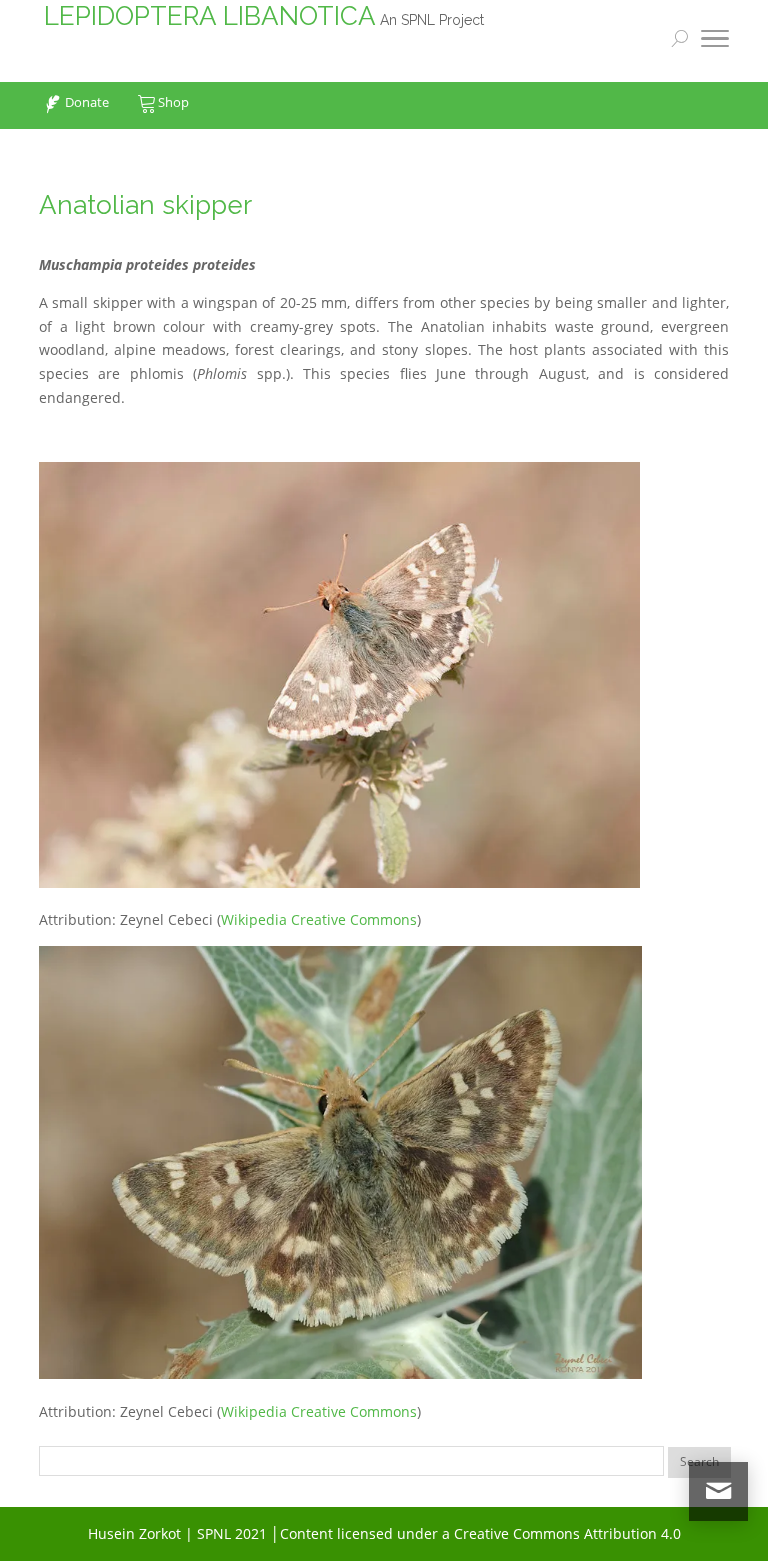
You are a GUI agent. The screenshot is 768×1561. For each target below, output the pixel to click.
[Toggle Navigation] (715, 42)
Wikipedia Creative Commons (319, 919)
